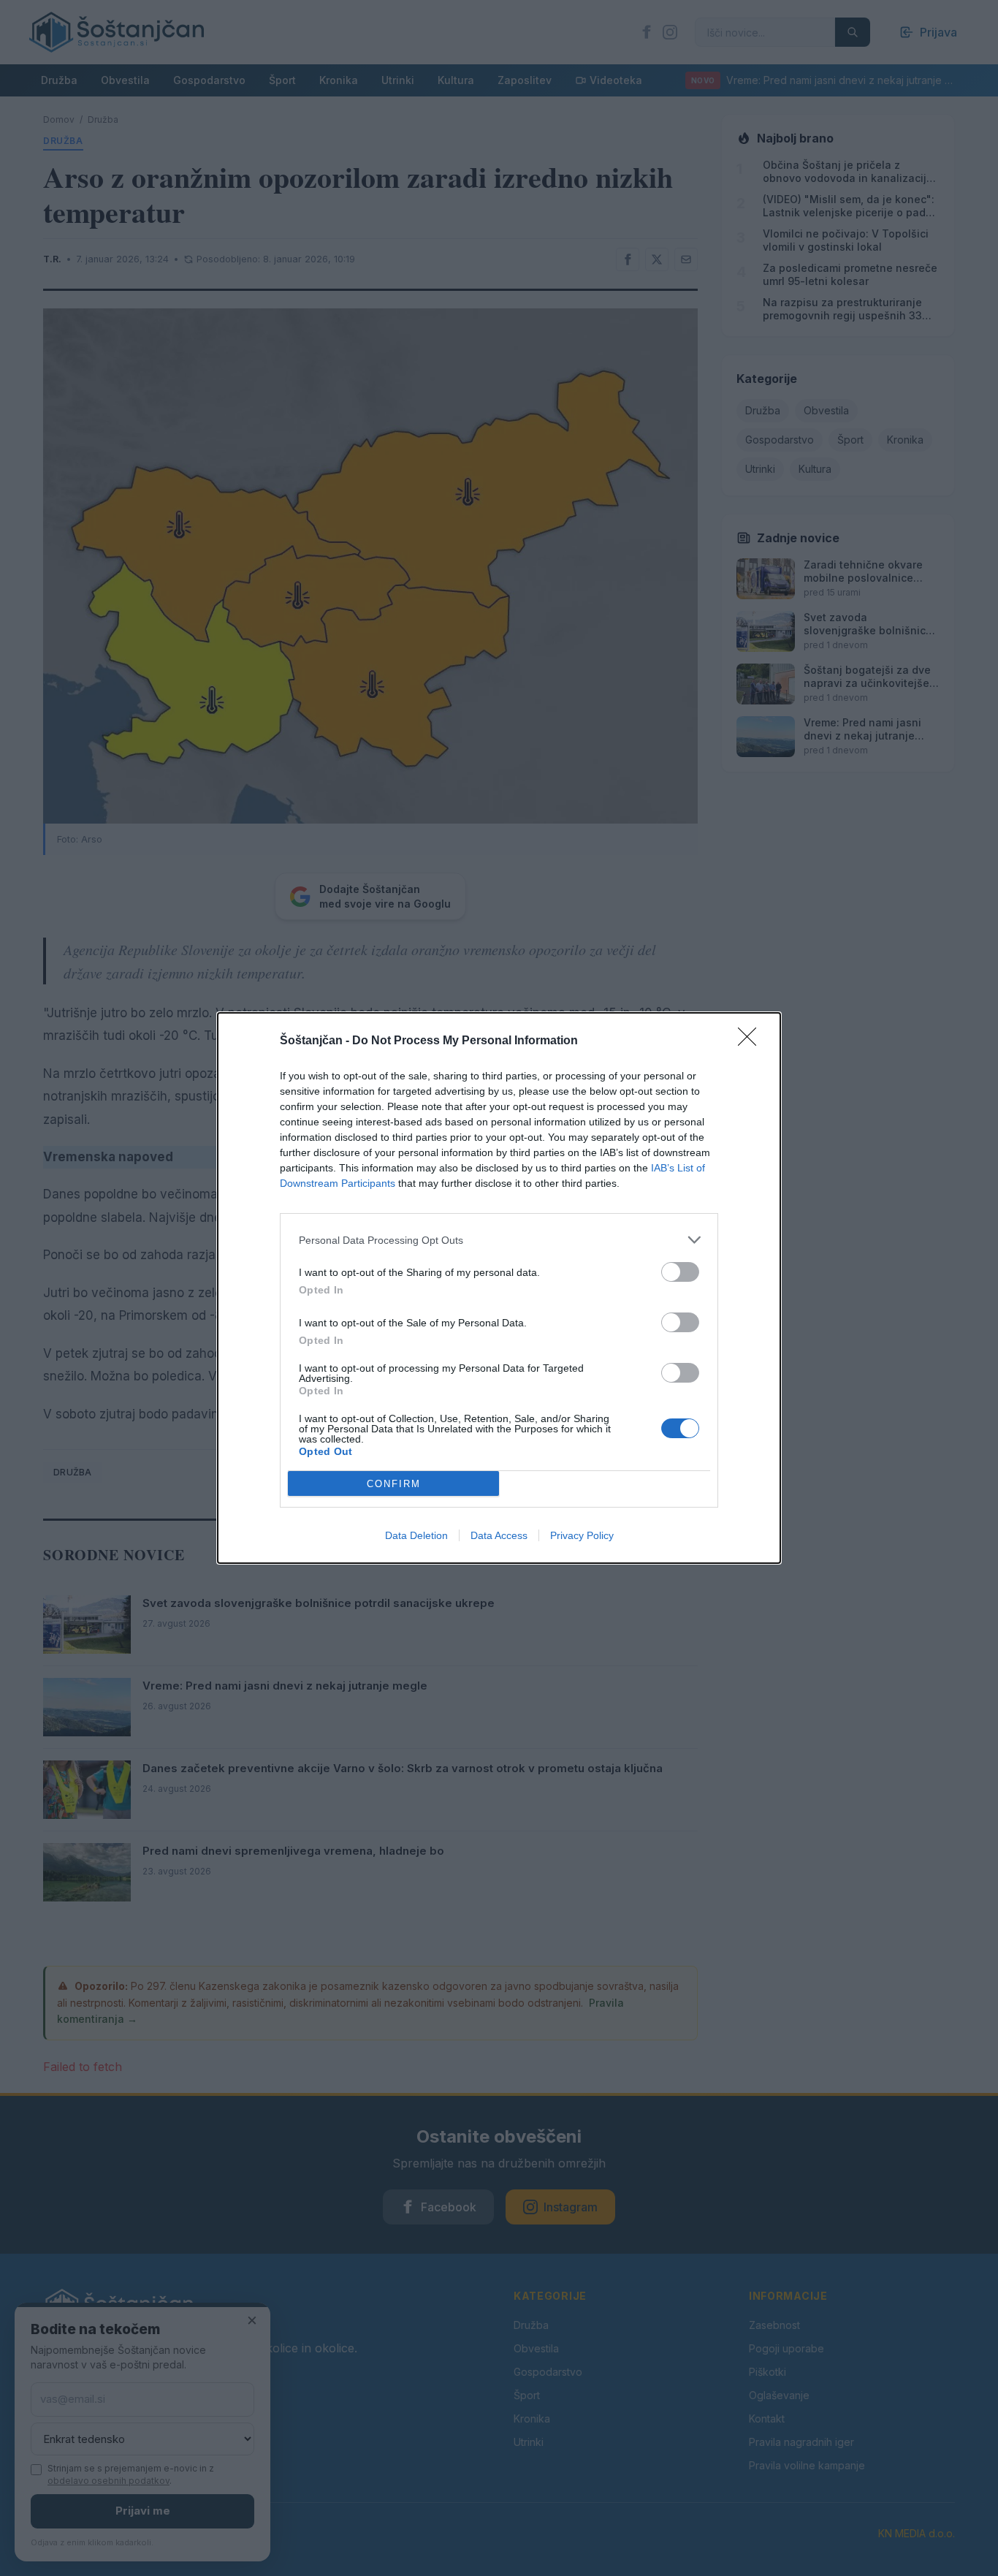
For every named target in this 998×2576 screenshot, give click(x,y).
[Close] (752, 1041)
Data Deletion (416, 1535)
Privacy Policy (582, 1535)
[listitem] (499, 1240)
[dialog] (499, 1288)
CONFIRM (394, 1484)
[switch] (680, 1272)
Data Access (499, 1535)
